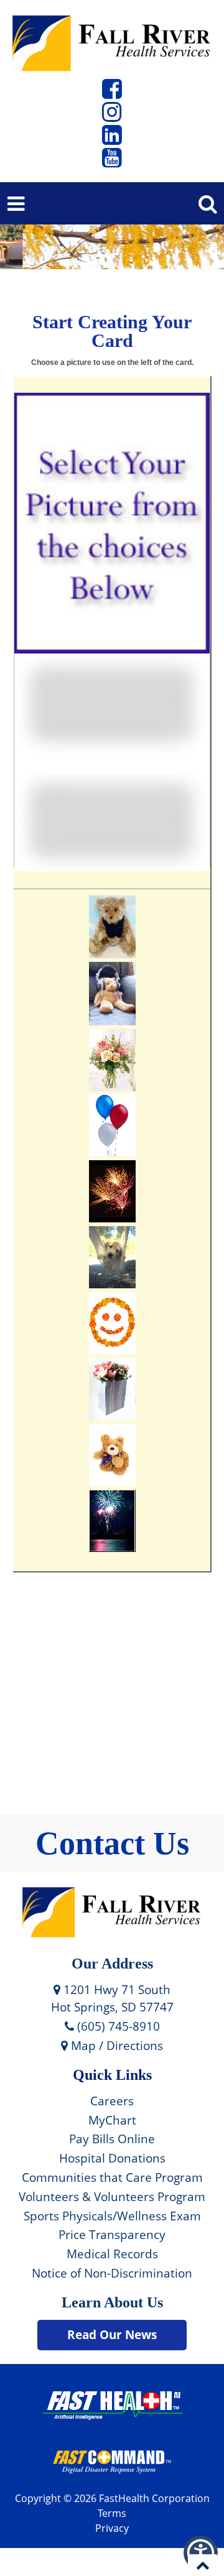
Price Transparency (112, 2234)
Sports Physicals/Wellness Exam (112, 2216)
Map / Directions (115, 2045)
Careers (112, 2101)
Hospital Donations (112, 2158)
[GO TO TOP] (203, 2565)
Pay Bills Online (112, 2139)
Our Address (112, 1964)
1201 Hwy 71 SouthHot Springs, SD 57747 (112, 1998)
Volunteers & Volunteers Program (112, 2196)
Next (201, 242)
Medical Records (112, 2254)
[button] (112, 93)
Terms (112, 2513)
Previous (28, 242)
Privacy (112, 2528)
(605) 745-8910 (117, 2026)
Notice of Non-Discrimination (112, 2273)
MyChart (112, 2120)
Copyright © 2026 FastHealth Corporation (112, 2498)
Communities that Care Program (112, 2177)
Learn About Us (112, 2302)
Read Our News (112, 2334)
